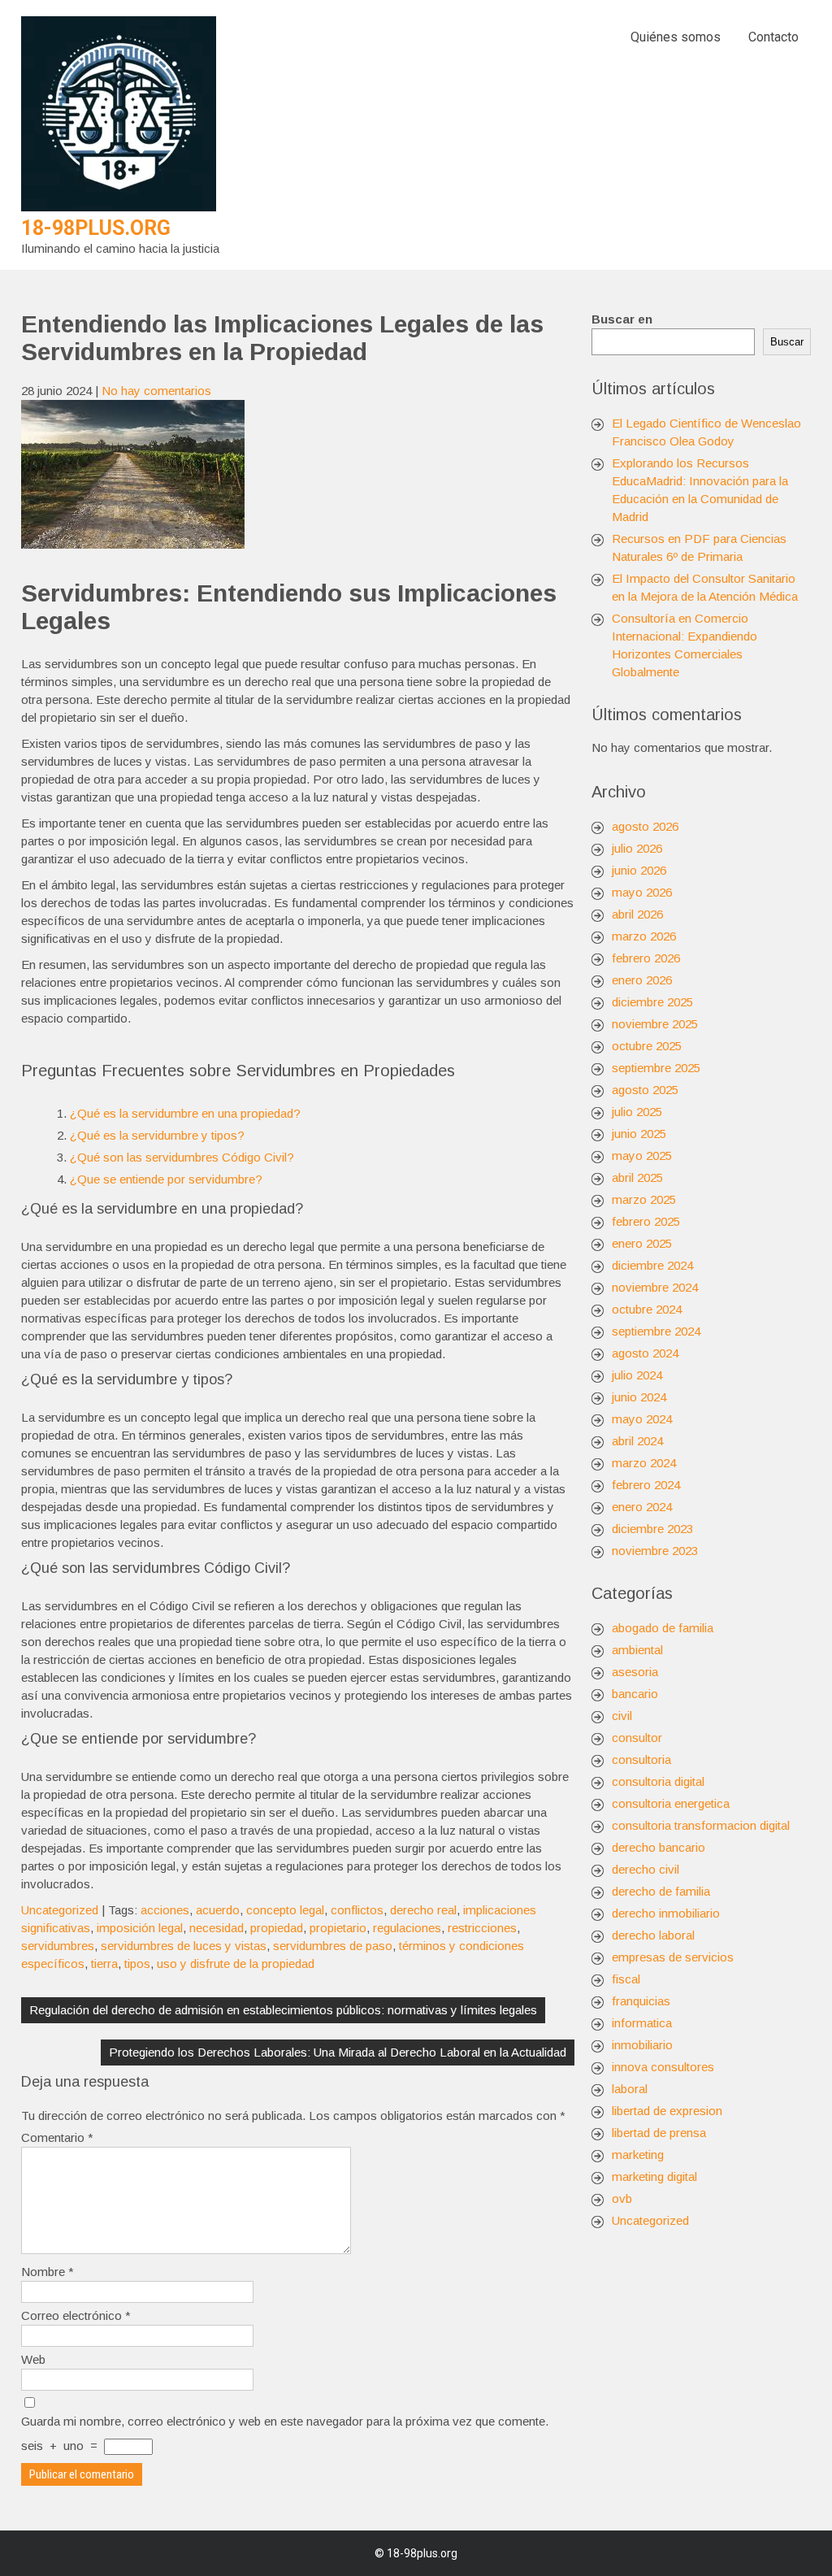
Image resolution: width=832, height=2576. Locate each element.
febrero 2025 (646, 1221)
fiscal (626, 1979)
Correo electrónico (76, 2315)
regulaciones (407, 1928)
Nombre (48, 2272)
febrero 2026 (646, 958)
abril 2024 (637, 1441)
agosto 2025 (645, 1090)
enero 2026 (642, 980)
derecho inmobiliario (666, 1913)
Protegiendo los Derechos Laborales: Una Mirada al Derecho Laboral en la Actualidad (338, 2052)
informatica (642, 2023)
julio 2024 (637, 1375)
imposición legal (140, 1928)
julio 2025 (637, 1112)
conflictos (357, 1910)
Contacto (773, 37)
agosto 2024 (645, 1353)
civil (622, 1716)
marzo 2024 (644, 1463)
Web (33, 2359)
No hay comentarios (156, 391)
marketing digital (654, 2176)
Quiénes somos (676, 37)
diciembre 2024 (652, 1265)
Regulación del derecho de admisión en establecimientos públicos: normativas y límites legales (283, 2010)
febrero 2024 (646, 1485)
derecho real (423, 1910)
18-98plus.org (96, 228)
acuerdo (218, 1910)
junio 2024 (639, 1397)
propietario (338, 1928)
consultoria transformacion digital (701, 1825)
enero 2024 (642, 1507)
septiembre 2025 (656, 1068)
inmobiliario (642, 2045)
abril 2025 (637, 1177)
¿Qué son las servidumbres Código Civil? (182, 1157)
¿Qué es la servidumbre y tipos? (157, 1135)
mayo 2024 (642, 1419)
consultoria (641, 1759)
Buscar (787, 342)
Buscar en (622, 319)
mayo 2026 (642, 892)
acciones (165, 1910)
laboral (630, 2089)
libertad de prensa (659, 2133)
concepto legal (285, 1910)
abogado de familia (663, 1628)
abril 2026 (637, 914)
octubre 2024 (647, 1309)
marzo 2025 (644, 1199)
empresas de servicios (673, 1957)
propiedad (277, 1928)
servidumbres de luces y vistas (184, 1946)
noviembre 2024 (655, 1287)
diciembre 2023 (652, 1529)
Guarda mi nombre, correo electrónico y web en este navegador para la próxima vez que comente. (285, 2421)
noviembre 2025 (655, 1024)
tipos (137, 1963)
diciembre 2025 (652, 1002)
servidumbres (58, 1946)
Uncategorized (60, 1910)
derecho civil (646, 1869)
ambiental (637, 1650)
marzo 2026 (644, 936)
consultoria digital (658, 1781)
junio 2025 (639, 1134)
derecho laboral (653, 1935)
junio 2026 (639, 870)
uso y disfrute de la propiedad (236, 1963)
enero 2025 (642, 1243)
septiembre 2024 (656, 1331)
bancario (635, 1694)
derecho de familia (661, 1891)
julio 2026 (637, 848)
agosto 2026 (645, 826)
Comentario (57, 2137)
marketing (638, 2155)
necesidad (217, 1928)
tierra (104, 1963)
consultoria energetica (671, 1803)
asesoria (635, 1672)
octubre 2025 (647, 1046)
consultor (637, 1738)
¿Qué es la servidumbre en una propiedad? (185, 1113)
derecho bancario (659, 1847)
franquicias (641, 2001)
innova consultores (663, 2067)
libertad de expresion (667, 2111)
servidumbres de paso (333, 1946)
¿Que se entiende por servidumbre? (166, 1179)
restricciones (482, 1928)
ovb (622, 2198)
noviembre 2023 (655, 1551)
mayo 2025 (642, 1156)
